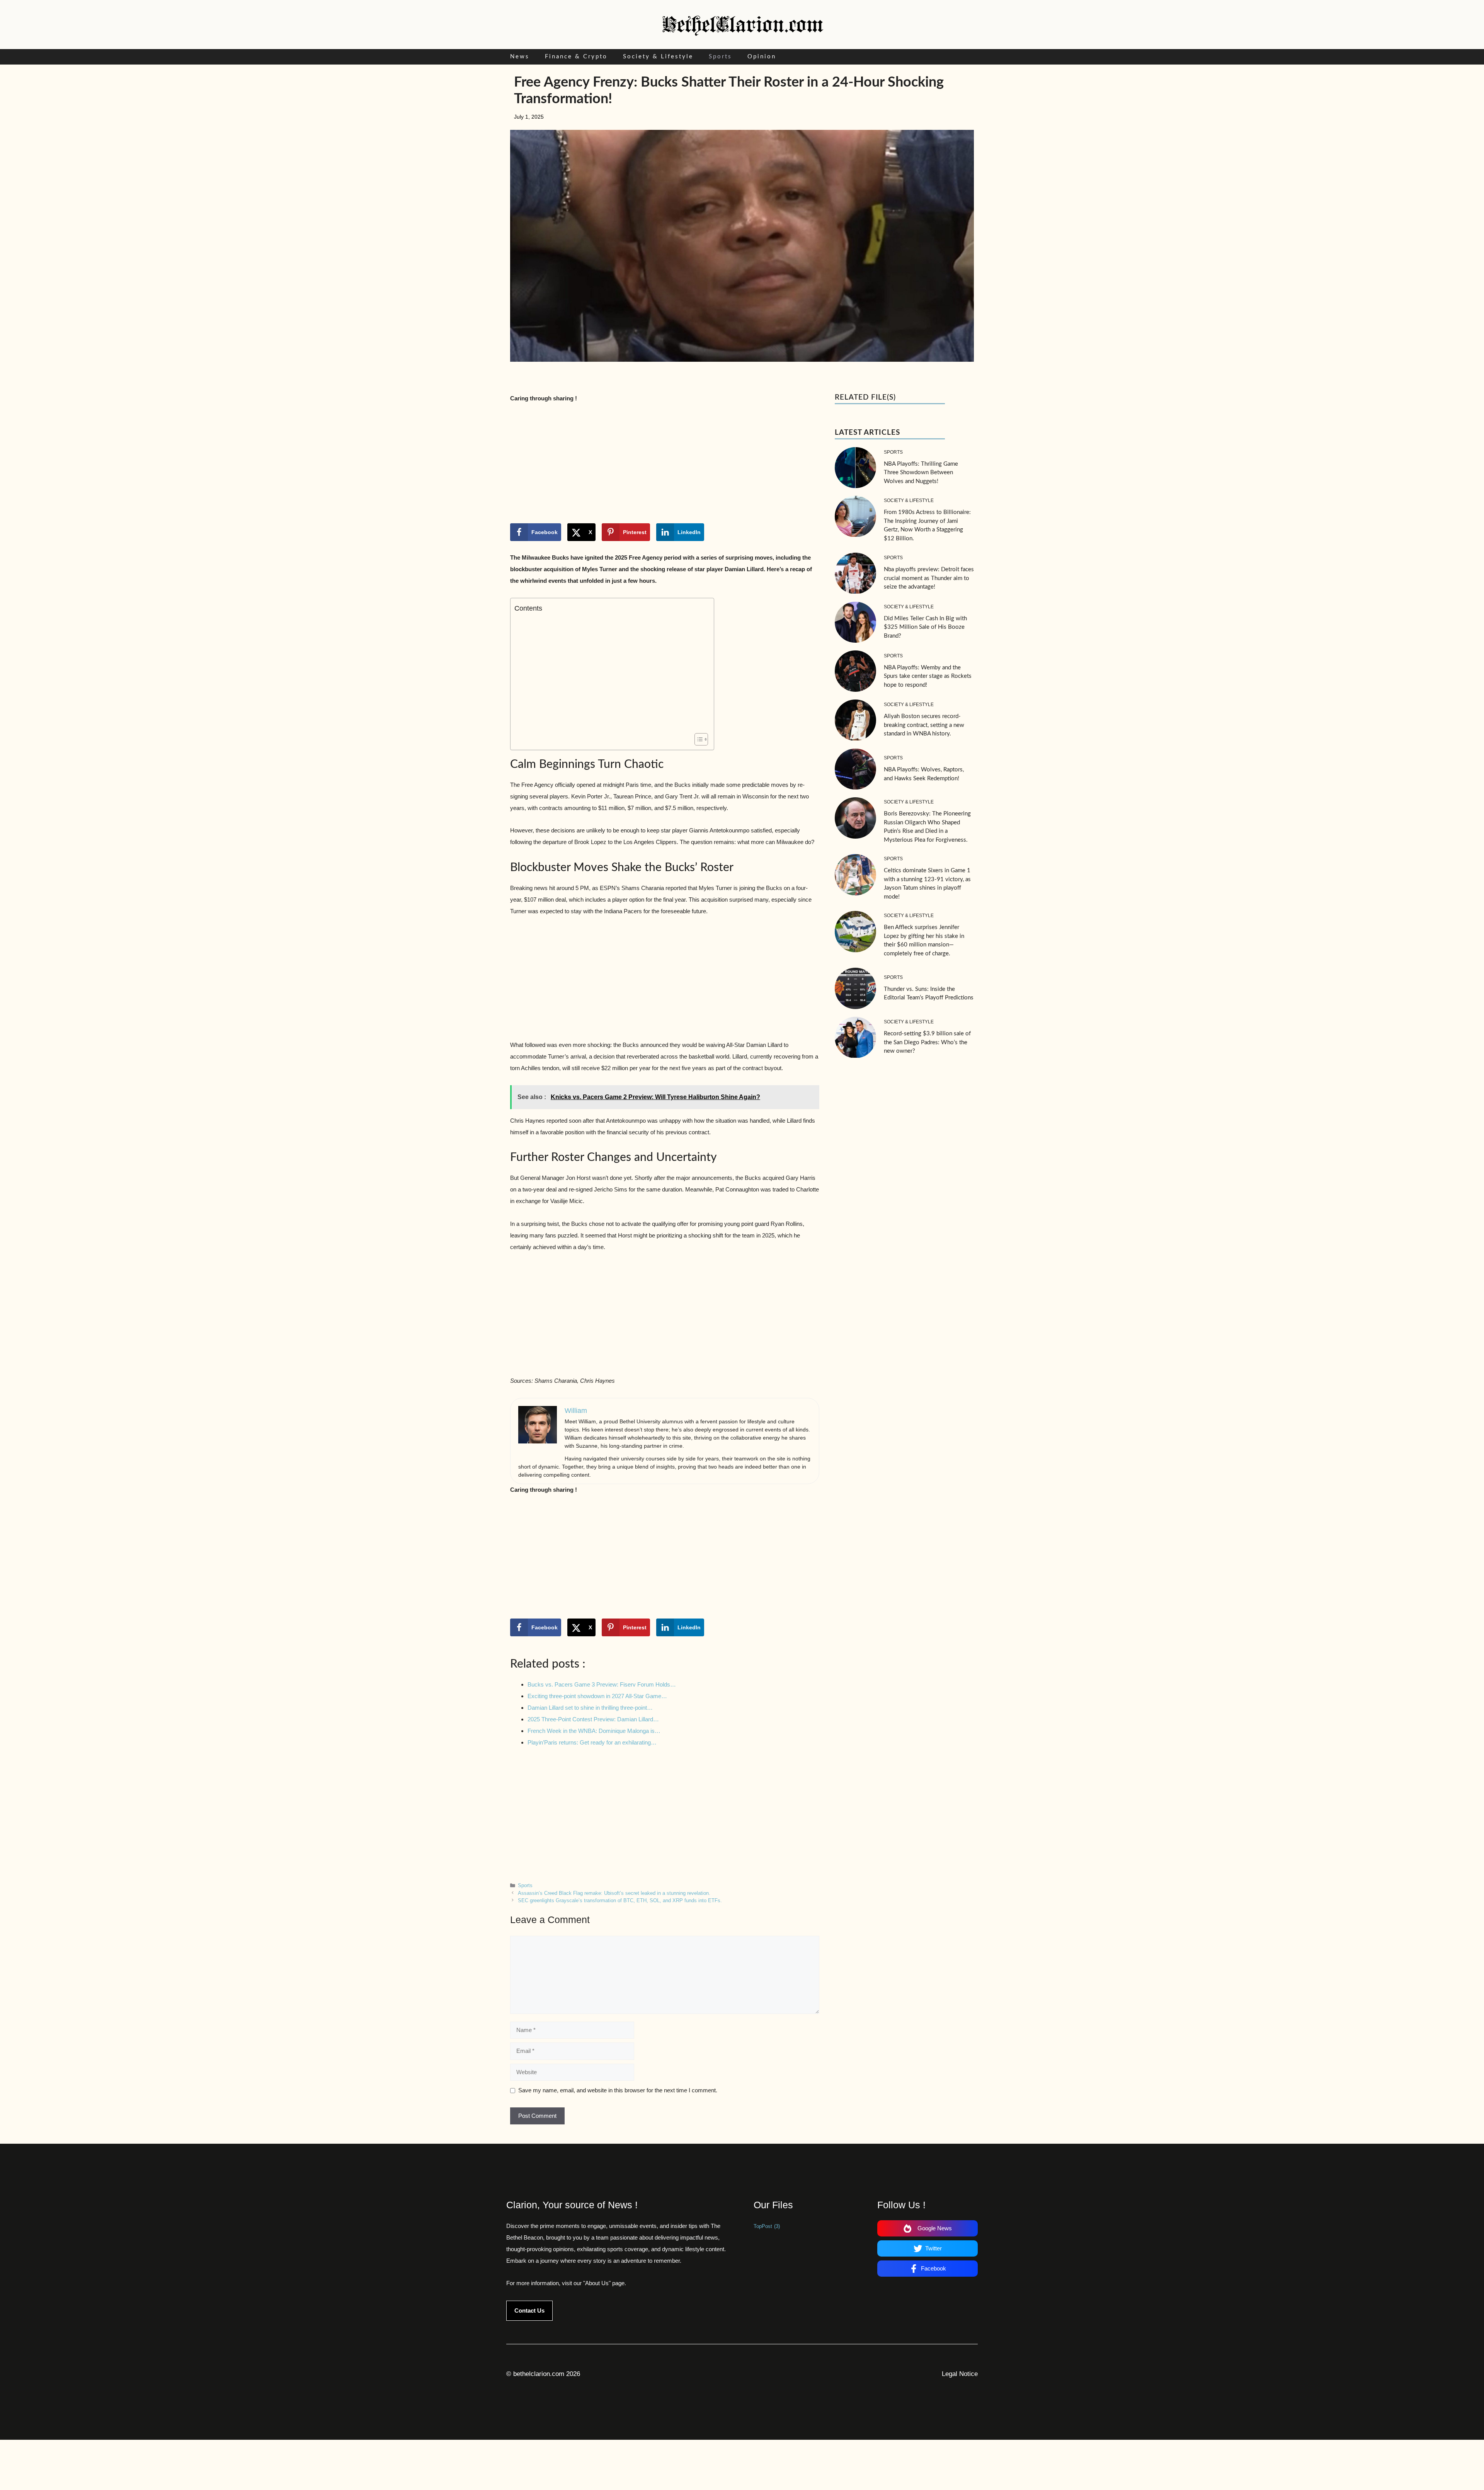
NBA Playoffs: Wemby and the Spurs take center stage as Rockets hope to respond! (928, 676)
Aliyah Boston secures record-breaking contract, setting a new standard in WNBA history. (924, 725)
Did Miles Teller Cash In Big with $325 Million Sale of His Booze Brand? (925, 627)
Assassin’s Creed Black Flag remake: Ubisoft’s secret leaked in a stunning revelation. (614, 1893)
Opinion (762, 57)
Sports (720, 57)
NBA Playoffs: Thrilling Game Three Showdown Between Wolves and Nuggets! (921, 473)
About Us (597, 2283)
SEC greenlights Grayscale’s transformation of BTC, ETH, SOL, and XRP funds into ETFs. (620, 1900)
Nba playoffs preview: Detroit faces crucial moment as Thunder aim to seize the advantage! (929, 578)
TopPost (767, 2226)
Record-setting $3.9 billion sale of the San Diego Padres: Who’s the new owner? (927, 1042)
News (520, 57)
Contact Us (529, 2310)
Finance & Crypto (576, 57)
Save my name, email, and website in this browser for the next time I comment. (618, 2090)
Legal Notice (960, 2374)
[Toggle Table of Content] (697, 739)
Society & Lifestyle (658, 57)
